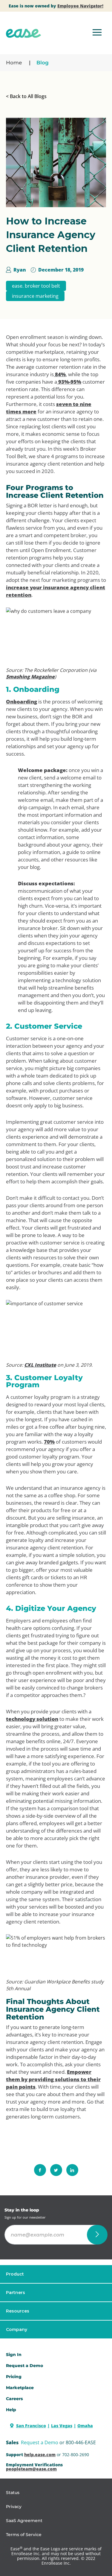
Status (13, 2493)
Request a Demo (40, 2442)
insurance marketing (35, 296)
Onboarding (22, 702)
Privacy (14, 2507)
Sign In (14, 2355)
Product (15, 2274)
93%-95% (69, 382)
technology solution (32, 1719)
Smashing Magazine (30, 677)
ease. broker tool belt (36, 286)
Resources (18, 2311)
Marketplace (20, 2388)
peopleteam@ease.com (31, 2469)
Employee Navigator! (80, 6)
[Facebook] (40, 2170)
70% (49, 1442)
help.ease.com (40, 2455)
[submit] (97, 2235)
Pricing (14, 2377)
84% (60, 374)
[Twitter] (56, 2170)
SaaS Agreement (24, 2521)
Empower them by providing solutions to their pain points (53, 2079)
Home (14, 63)
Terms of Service (24, 2535)
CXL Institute (40, 1365)
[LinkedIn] (72, 2170)
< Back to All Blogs (26, 96)
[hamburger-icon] (97, 33)
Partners (16, 2293)
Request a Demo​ (24, 2366)
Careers (14, 2399)
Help (11, 2410)
